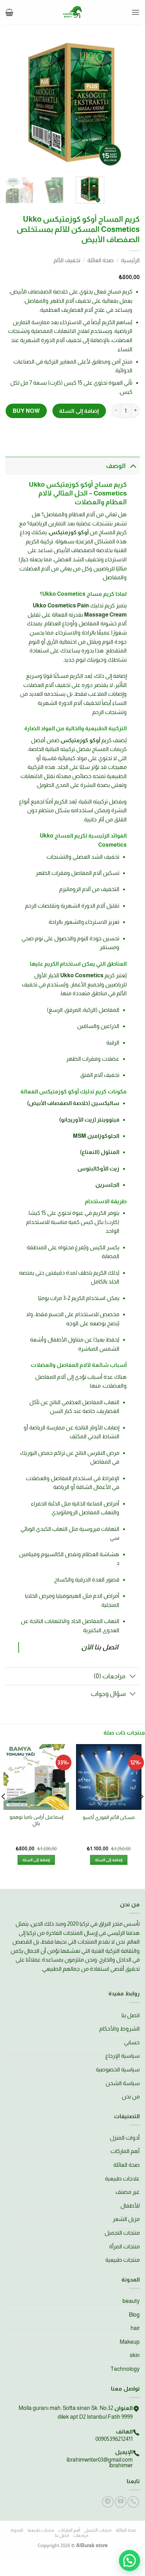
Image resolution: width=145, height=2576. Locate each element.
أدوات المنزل (125, 2138)
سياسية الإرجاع (122, 2056)
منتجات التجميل (122, 2233)
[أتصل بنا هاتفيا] (133, 2502)
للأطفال (130, 2206)
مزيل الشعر (126, 2219)
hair (135, 2328)
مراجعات (81, 2536)
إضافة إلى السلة (79, 411)
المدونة (17, 2530)
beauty (131, 2301)
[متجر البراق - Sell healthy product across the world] (72, 12)
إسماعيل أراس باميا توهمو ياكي (36, 1820)
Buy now (26, 411)
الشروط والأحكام (119, 2029)
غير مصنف (128, 2192)
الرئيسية (130, 260)
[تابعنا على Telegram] (108, 2502)
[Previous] (128, 102)
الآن (87, 1647)
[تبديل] (133, 466)
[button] (135, 12)
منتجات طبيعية (122, 2260)
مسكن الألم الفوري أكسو (109, 1817)
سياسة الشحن (123, 2083)
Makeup (130, 2342)
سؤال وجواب (108, 1694)
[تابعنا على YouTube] (121, 2502)
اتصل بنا (131, 2015)
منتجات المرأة (124, 2246)
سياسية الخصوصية (118, 2069)
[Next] (12, 102)
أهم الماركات (125, 2151)
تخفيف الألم (67, 260)
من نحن (131, 2097)
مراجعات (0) (110, 1676)
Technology (125, 2369)
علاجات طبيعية (122, 2179)
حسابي (132, 2042)
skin (135, 2355)
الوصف (116, 466)
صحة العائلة (100, 260)
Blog (134, 2315)
